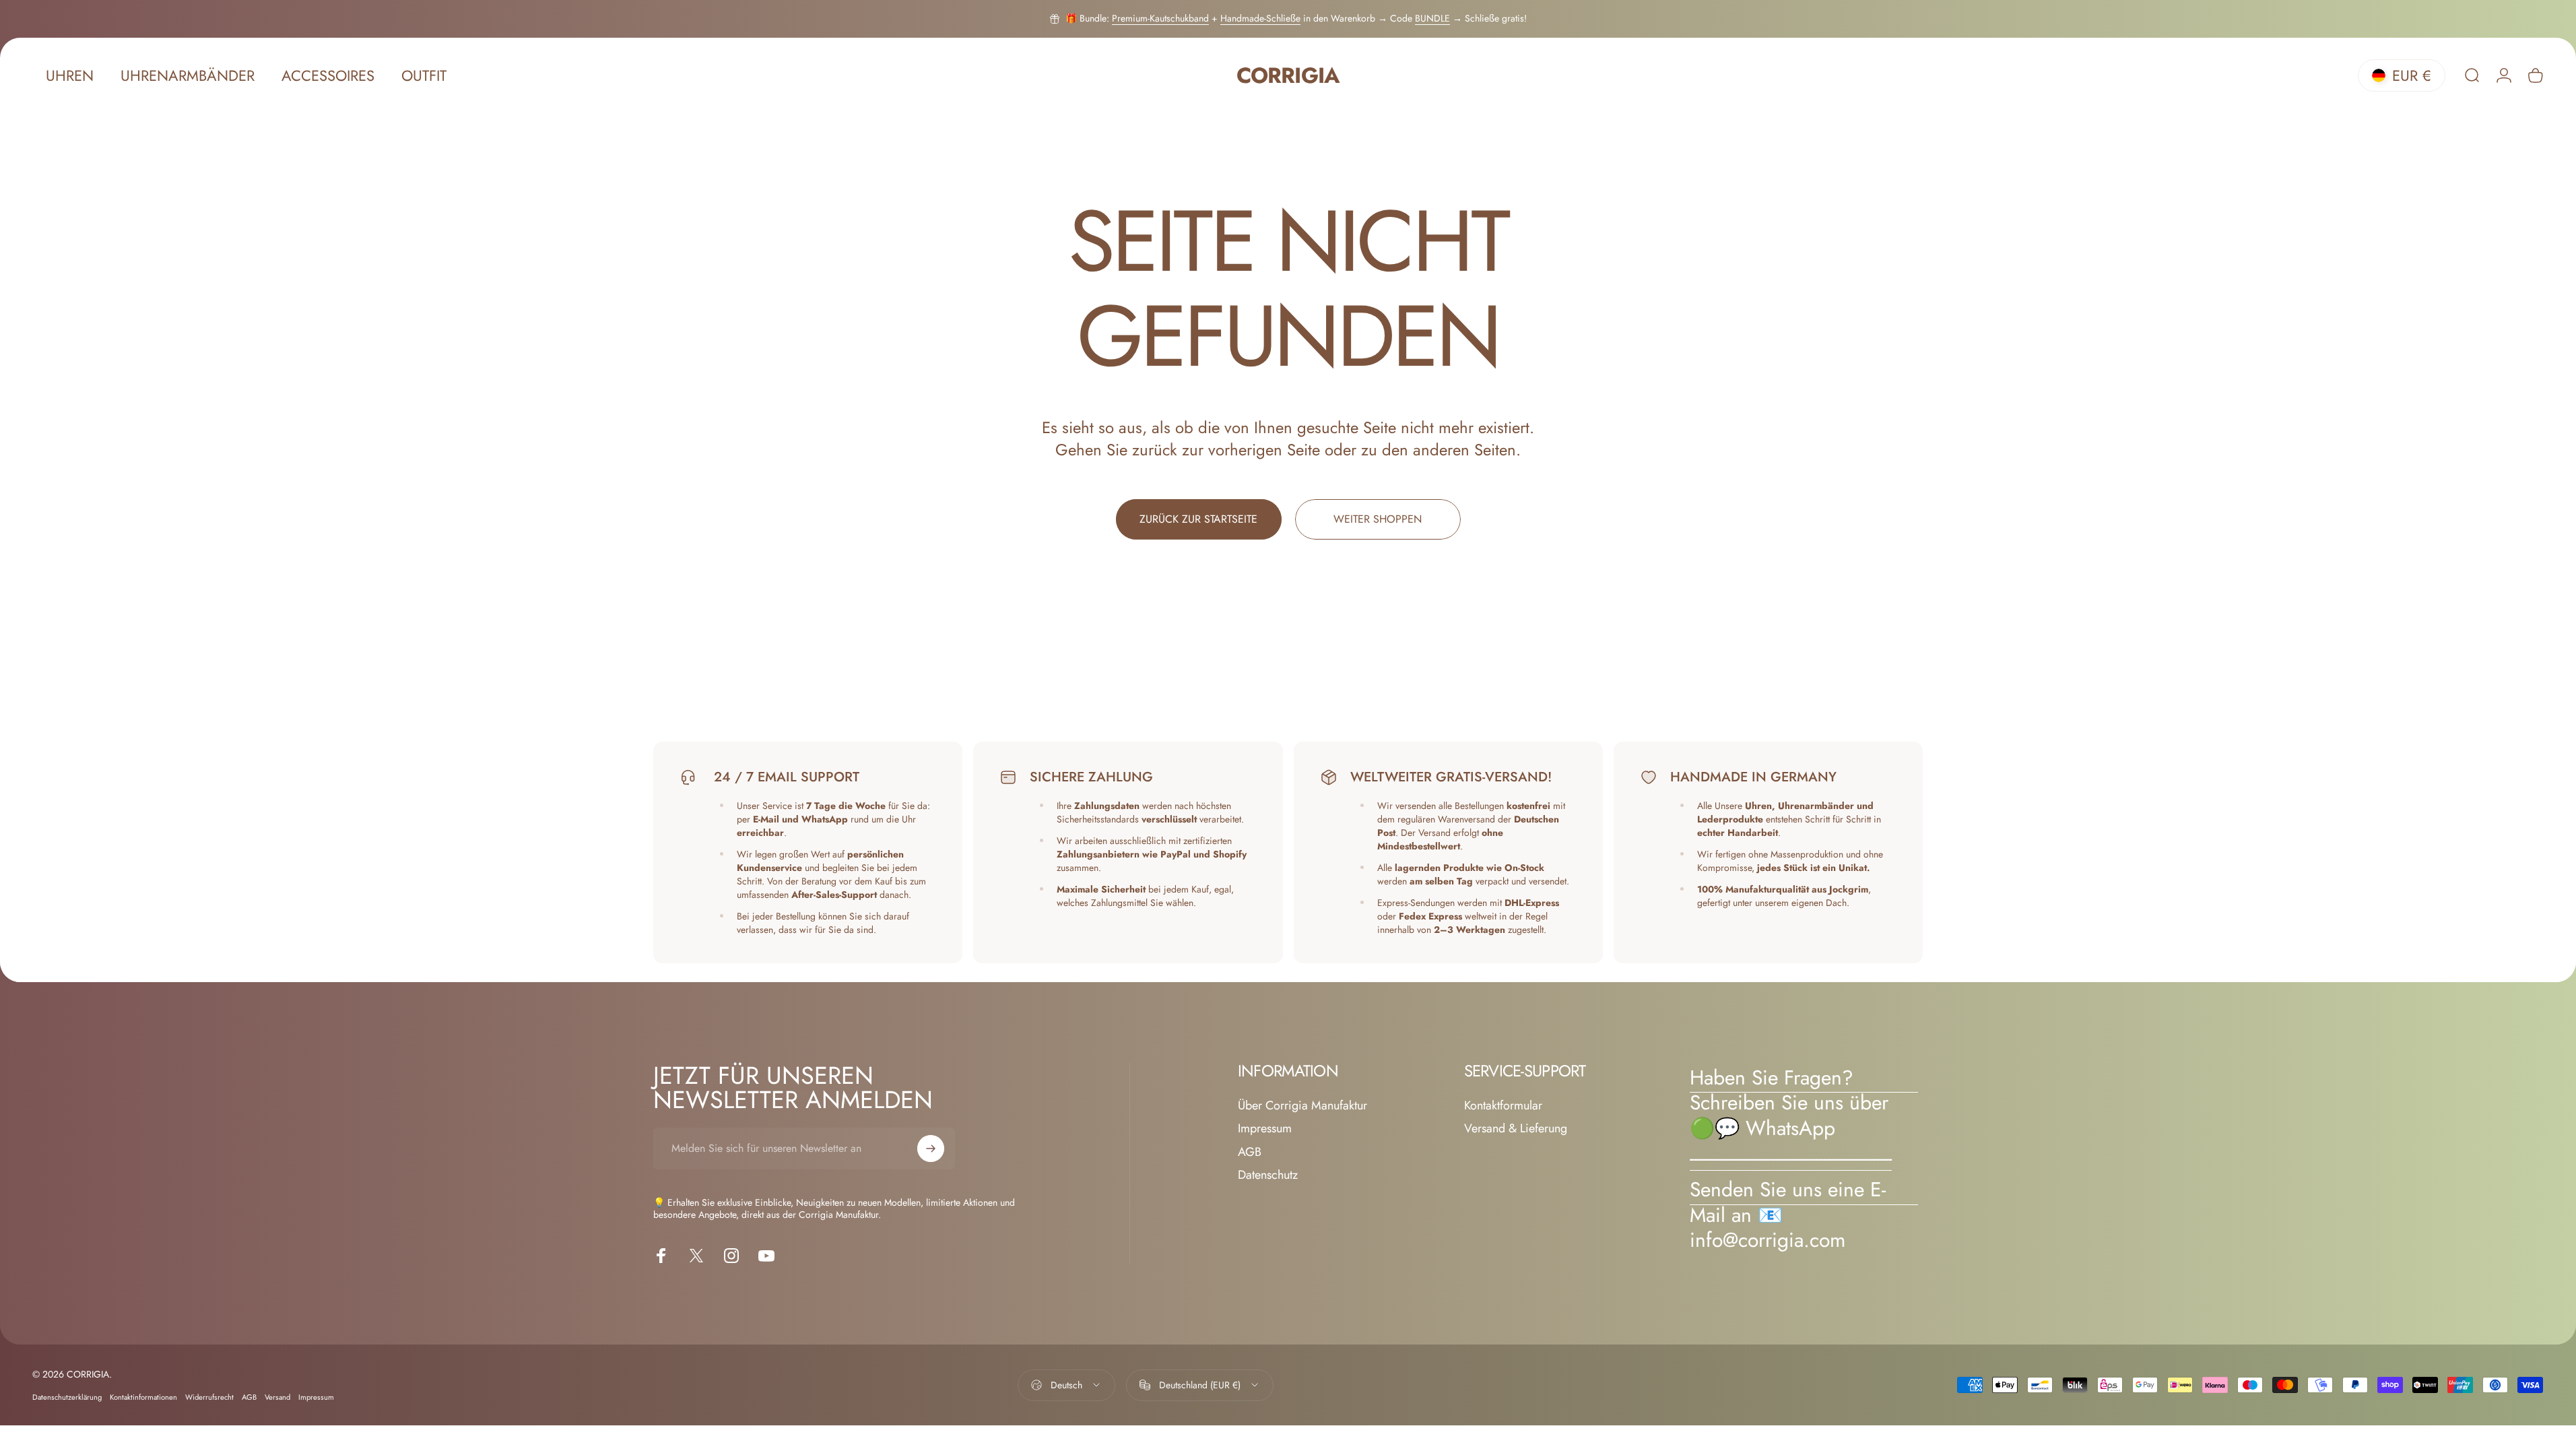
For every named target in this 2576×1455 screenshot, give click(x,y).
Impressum (1265, 1129)
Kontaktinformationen (143, 1397)
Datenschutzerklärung (67, 1397)
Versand (277, 1397)
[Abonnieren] (931, 1149)
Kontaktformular (1503, 1106)
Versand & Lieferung (1516, 1129)
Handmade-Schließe (1260, 18)
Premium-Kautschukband (1160, 18)
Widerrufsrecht (209, 1397)
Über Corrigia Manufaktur (1302, 1106)
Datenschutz (1268, 1175)
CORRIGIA (1288, 76)
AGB (1250, 1152)
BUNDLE (1432, 18)
